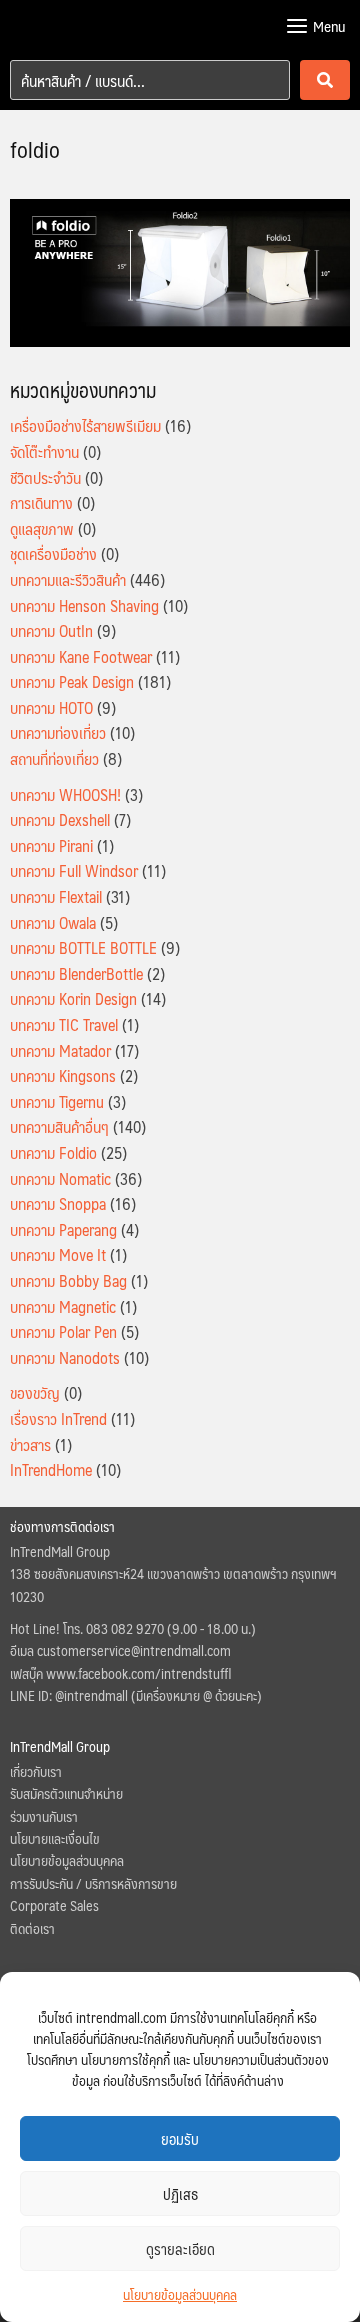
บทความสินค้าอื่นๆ (59, 1126)
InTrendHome (51, 1469)
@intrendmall (91, 1695)
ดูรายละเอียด (180, 2248)
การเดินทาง (41, 502)
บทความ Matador (60, 1050)
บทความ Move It (58, 1254)
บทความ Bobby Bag (68, 1280)
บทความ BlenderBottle (76, 973)
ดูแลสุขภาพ (42, 528)
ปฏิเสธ (180, 2193)
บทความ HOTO (51, 707)
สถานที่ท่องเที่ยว (54, 758)
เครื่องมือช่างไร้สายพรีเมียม (85, 425)
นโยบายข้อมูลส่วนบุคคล (180, 2294)
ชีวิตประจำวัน (45, 477)
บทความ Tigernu (57, 1101)
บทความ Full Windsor (74, 870)
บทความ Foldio (53, 1152)
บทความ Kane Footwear (81, 656)
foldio (35, 148)
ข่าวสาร (30, 1444)
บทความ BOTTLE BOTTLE (83, 947)
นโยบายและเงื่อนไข (55, 1838)
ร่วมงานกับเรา (44, 1816)
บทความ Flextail (56, 896)
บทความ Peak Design (72, 681)
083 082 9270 (125, 1628)
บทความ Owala (53, 922)
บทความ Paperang (63, 1229)
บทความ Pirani (51, 845)
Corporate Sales (54, 1905)
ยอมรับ (180, 2138)
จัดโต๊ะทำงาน (44, 451)
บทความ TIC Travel (64, 1024)
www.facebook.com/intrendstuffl (138, 1673)
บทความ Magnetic (63, 1306)
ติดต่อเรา (32, 1928)
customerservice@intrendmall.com (134, 1650)
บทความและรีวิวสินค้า (68, 579)
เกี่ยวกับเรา (36, 1771)
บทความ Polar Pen (63, 1331)
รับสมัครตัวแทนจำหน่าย (66, 1793)
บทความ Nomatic (60, 1178)
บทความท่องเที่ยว (58, 732)
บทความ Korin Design (73, 998)
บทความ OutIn (51, 630)
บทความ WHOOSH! (65, 794)
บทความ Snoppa (58, 1203)
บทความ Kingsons (63, 1075)
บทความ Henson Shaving (84, 605)
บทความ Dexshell (60, 819)
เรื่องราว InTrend (58, 1418)
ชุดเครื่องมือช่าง (53, 553)
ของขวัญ (35, 1392)
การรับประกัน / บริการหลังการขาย (93, 1883)
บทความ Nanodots (65, 1357)
